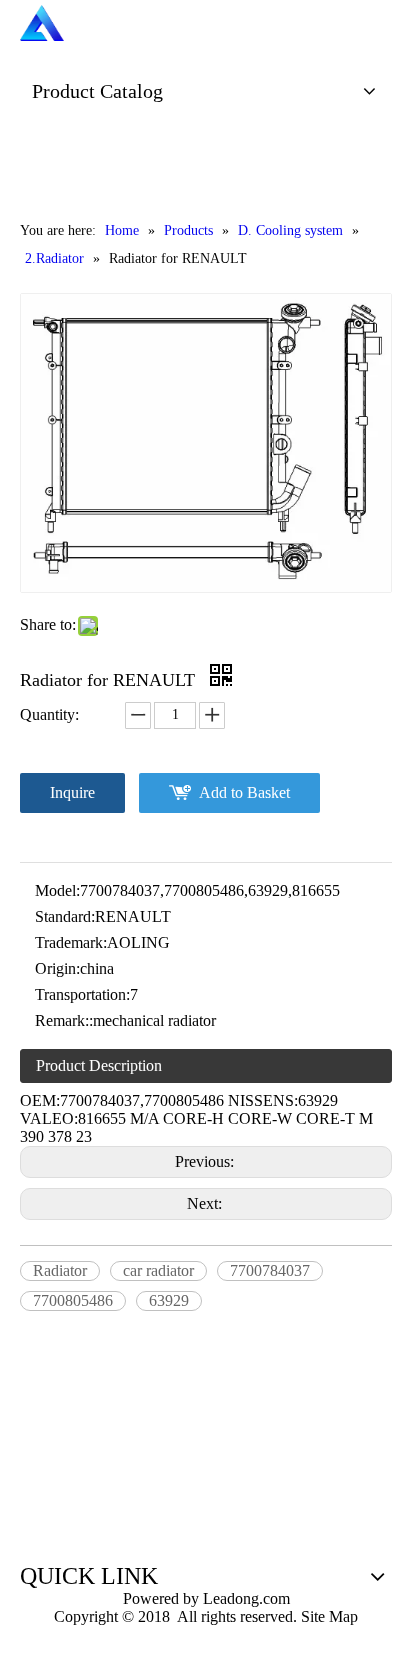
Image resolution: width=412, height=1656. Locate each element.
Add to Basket (244, 792)
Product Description (99, 1065)
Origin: (57, 968)
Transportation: (82, 994)
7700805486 (73, 1300)
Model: (57, 890)
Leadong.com (244, 1598)
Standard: (65, 916)
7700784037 (270, 1270)
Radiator (60, 1270)
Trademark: (71, 942)
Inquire (72, 792)
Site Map (329, 1616)
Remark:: (64, 1020)
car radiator (158, 1270)
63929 (169, 1300)
